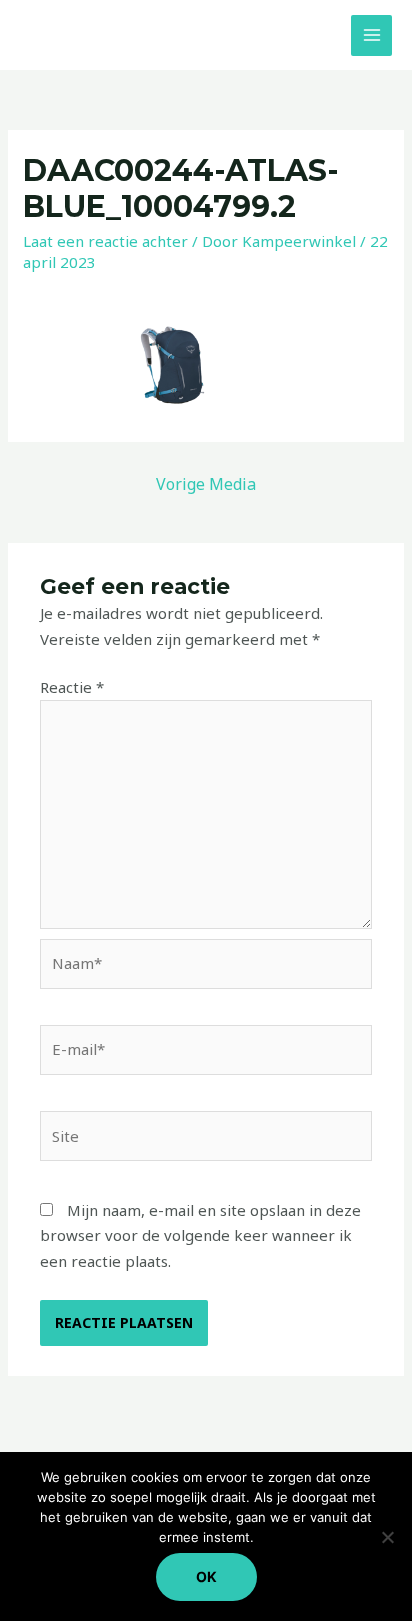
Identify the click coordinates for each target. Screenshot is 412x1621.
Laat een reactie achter (105, 241)
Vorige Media (206, 484)
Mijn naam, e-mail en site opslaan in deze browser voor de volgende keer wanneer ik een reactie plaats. (200, 1235)
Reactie (72, 687)
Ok (206, 1576)
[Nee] (387, 1537)
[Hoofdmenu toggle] (371, 35)
